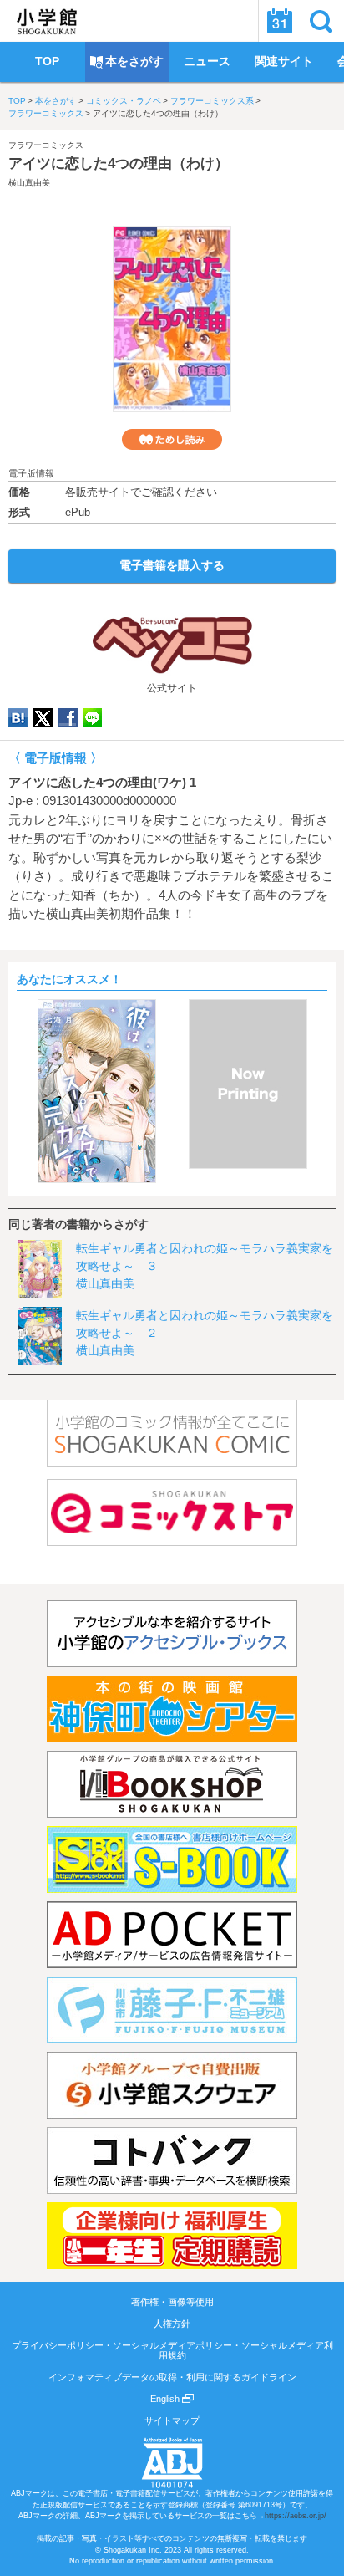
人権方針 (172, 2324)
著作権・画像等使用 (172, 2302)
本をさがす (56, 101)
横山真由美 (29, 183)
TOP (17, 101)
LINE (92, 718)
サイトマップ (172, 2420)
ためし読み (172, 439)
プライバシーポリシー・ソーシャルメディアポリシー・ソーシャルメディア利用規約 (172, 2350)
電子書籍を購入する (172, 565)
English (166, 2399)
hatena (18, 718)
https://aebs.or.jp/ (296, 2516)
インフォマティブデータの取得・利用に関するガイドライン (172, 2377)
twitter (43, 718)
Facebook (68, 718)
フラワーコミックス (46, 113)
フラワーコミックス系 (212, 101)
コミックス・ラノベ (124, 101)
